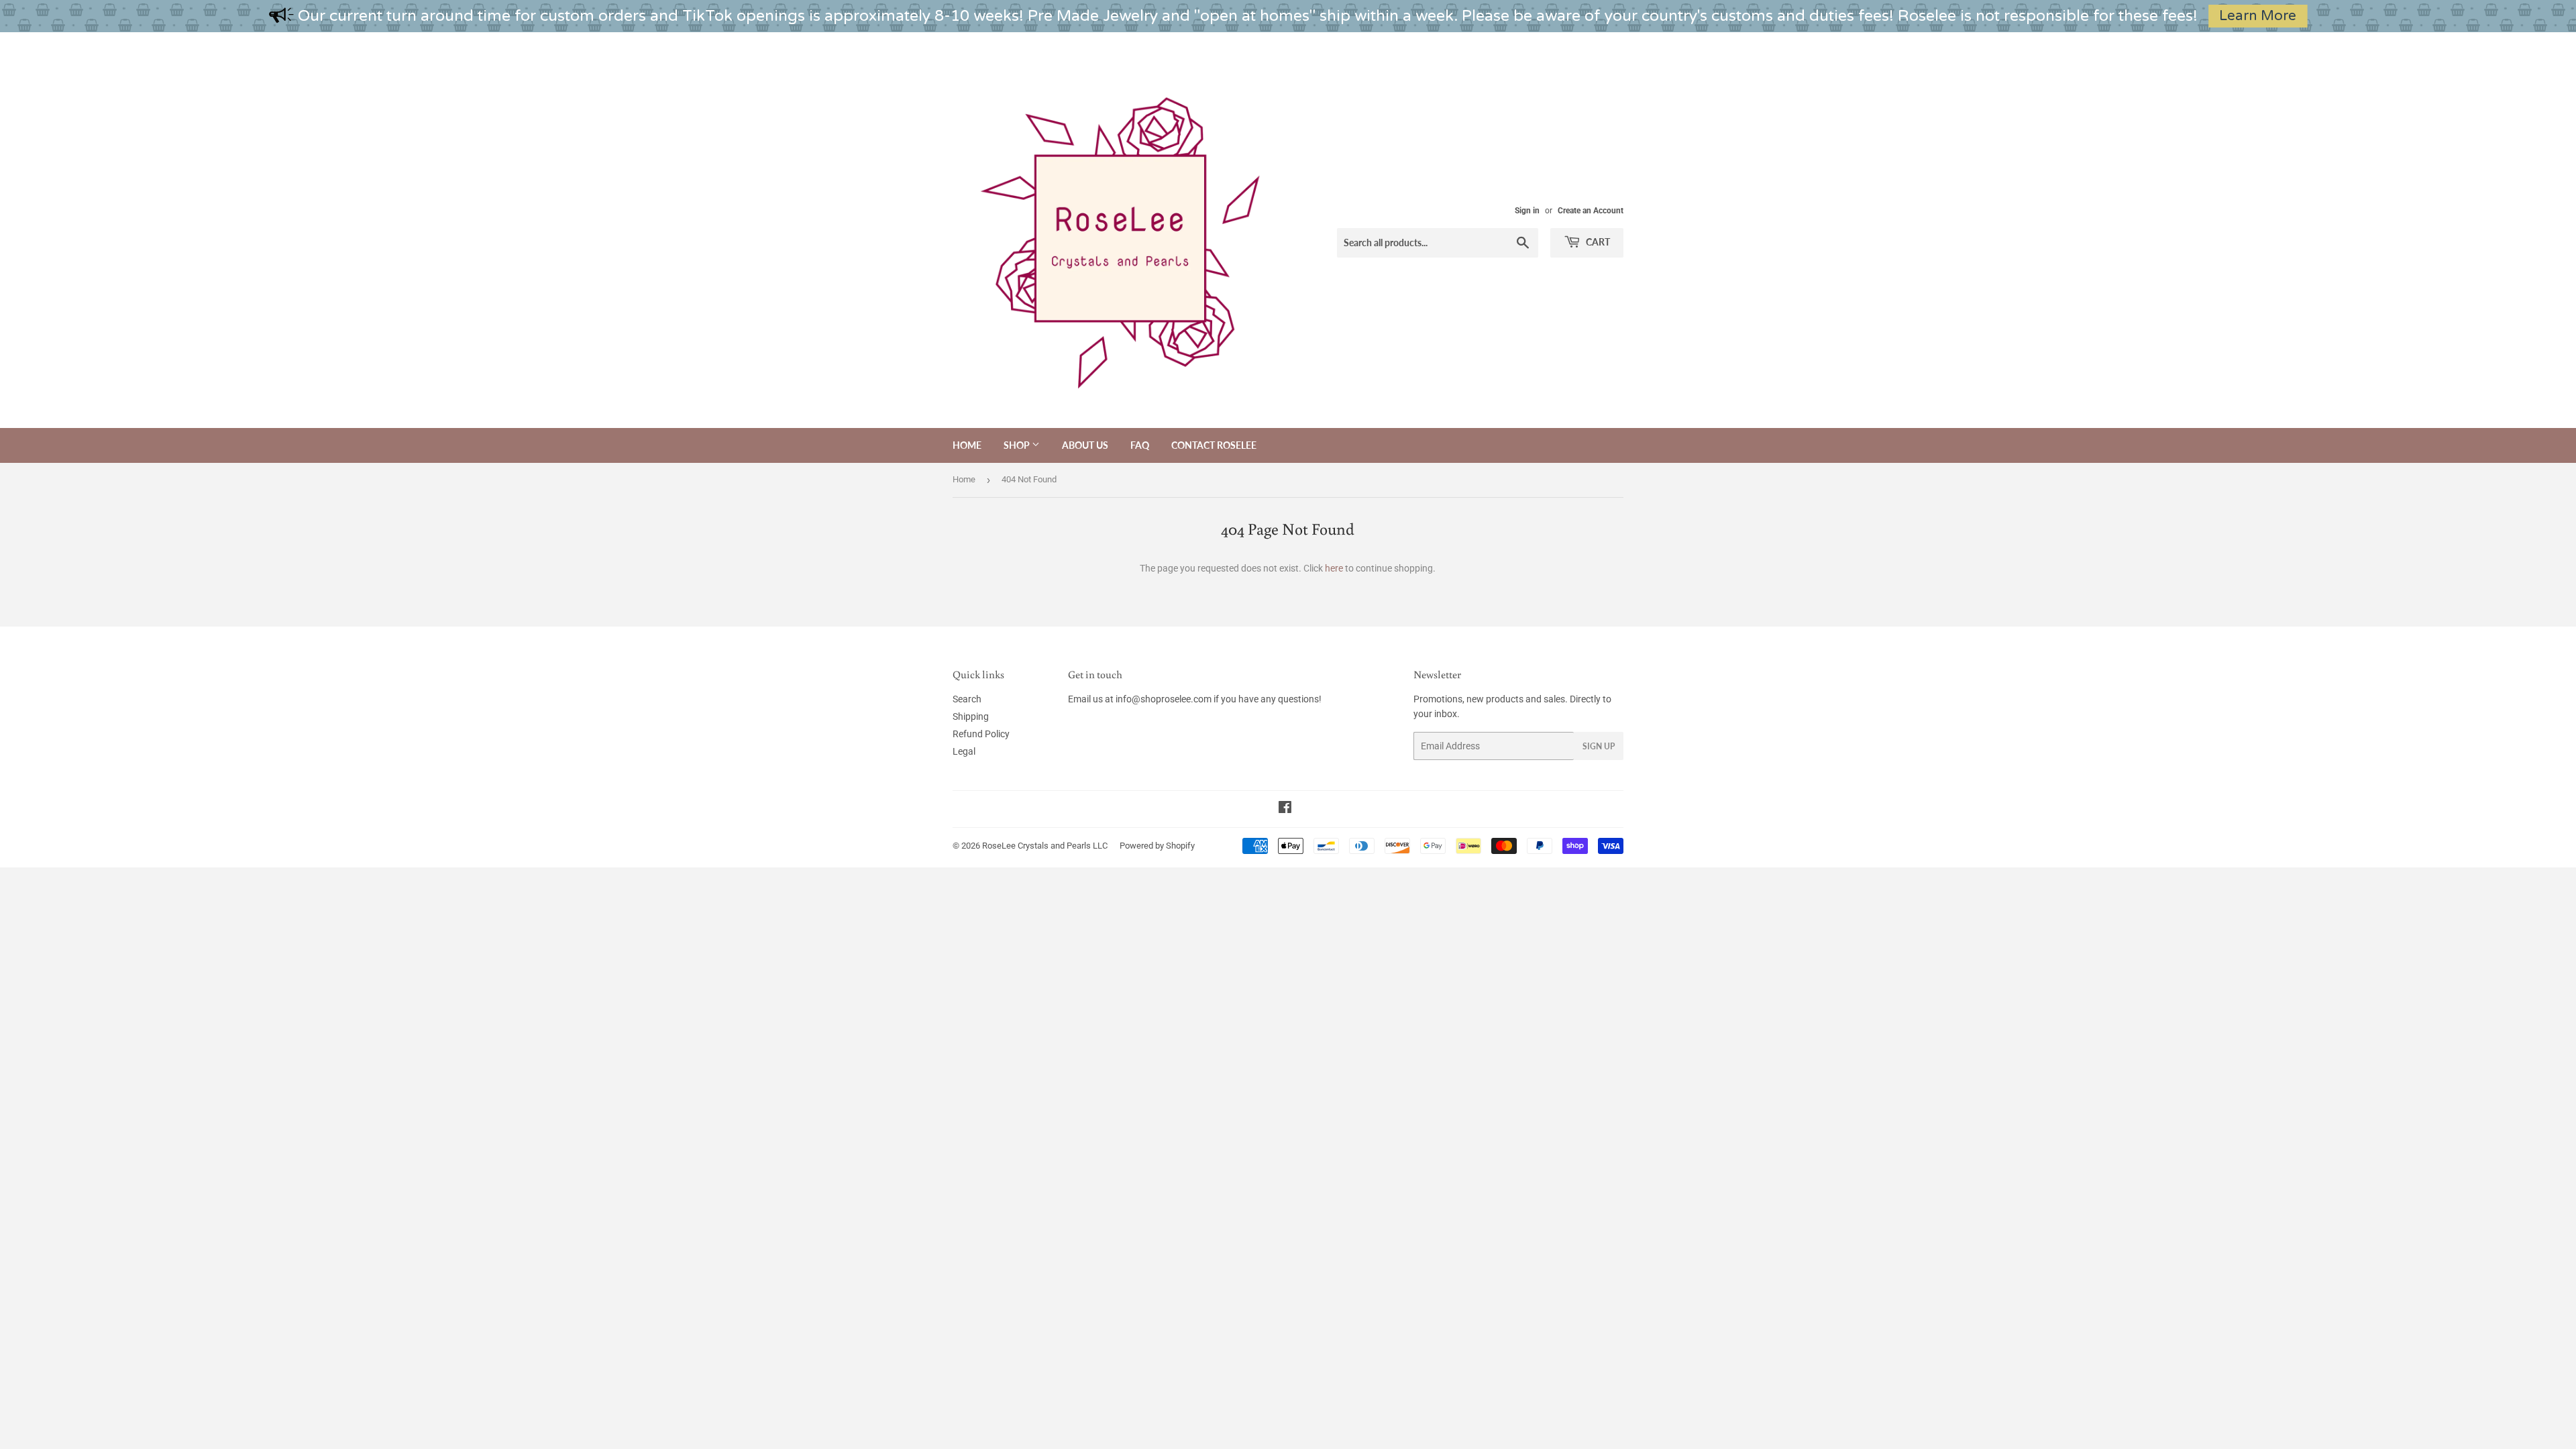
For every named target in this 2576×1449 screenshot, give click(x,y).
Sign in (1527, 211)
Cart (1597, 242)
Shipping (971, 716)
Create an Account (1591, 211)
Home (967, 445)
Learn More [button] (2258, 16)
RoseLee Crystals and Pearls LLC (1045, 846)
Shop (1018, 445)
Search (967, 699)
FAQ (1140, 445)
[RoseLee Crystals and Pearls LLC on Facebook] (1285, 809)
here (1334, 568)
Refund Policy (981, 734)
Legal (964, 751)
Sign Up (1599, 746)
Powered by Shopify (1157, 846)
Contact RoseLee (1214, 445)
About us (1085, 445)
